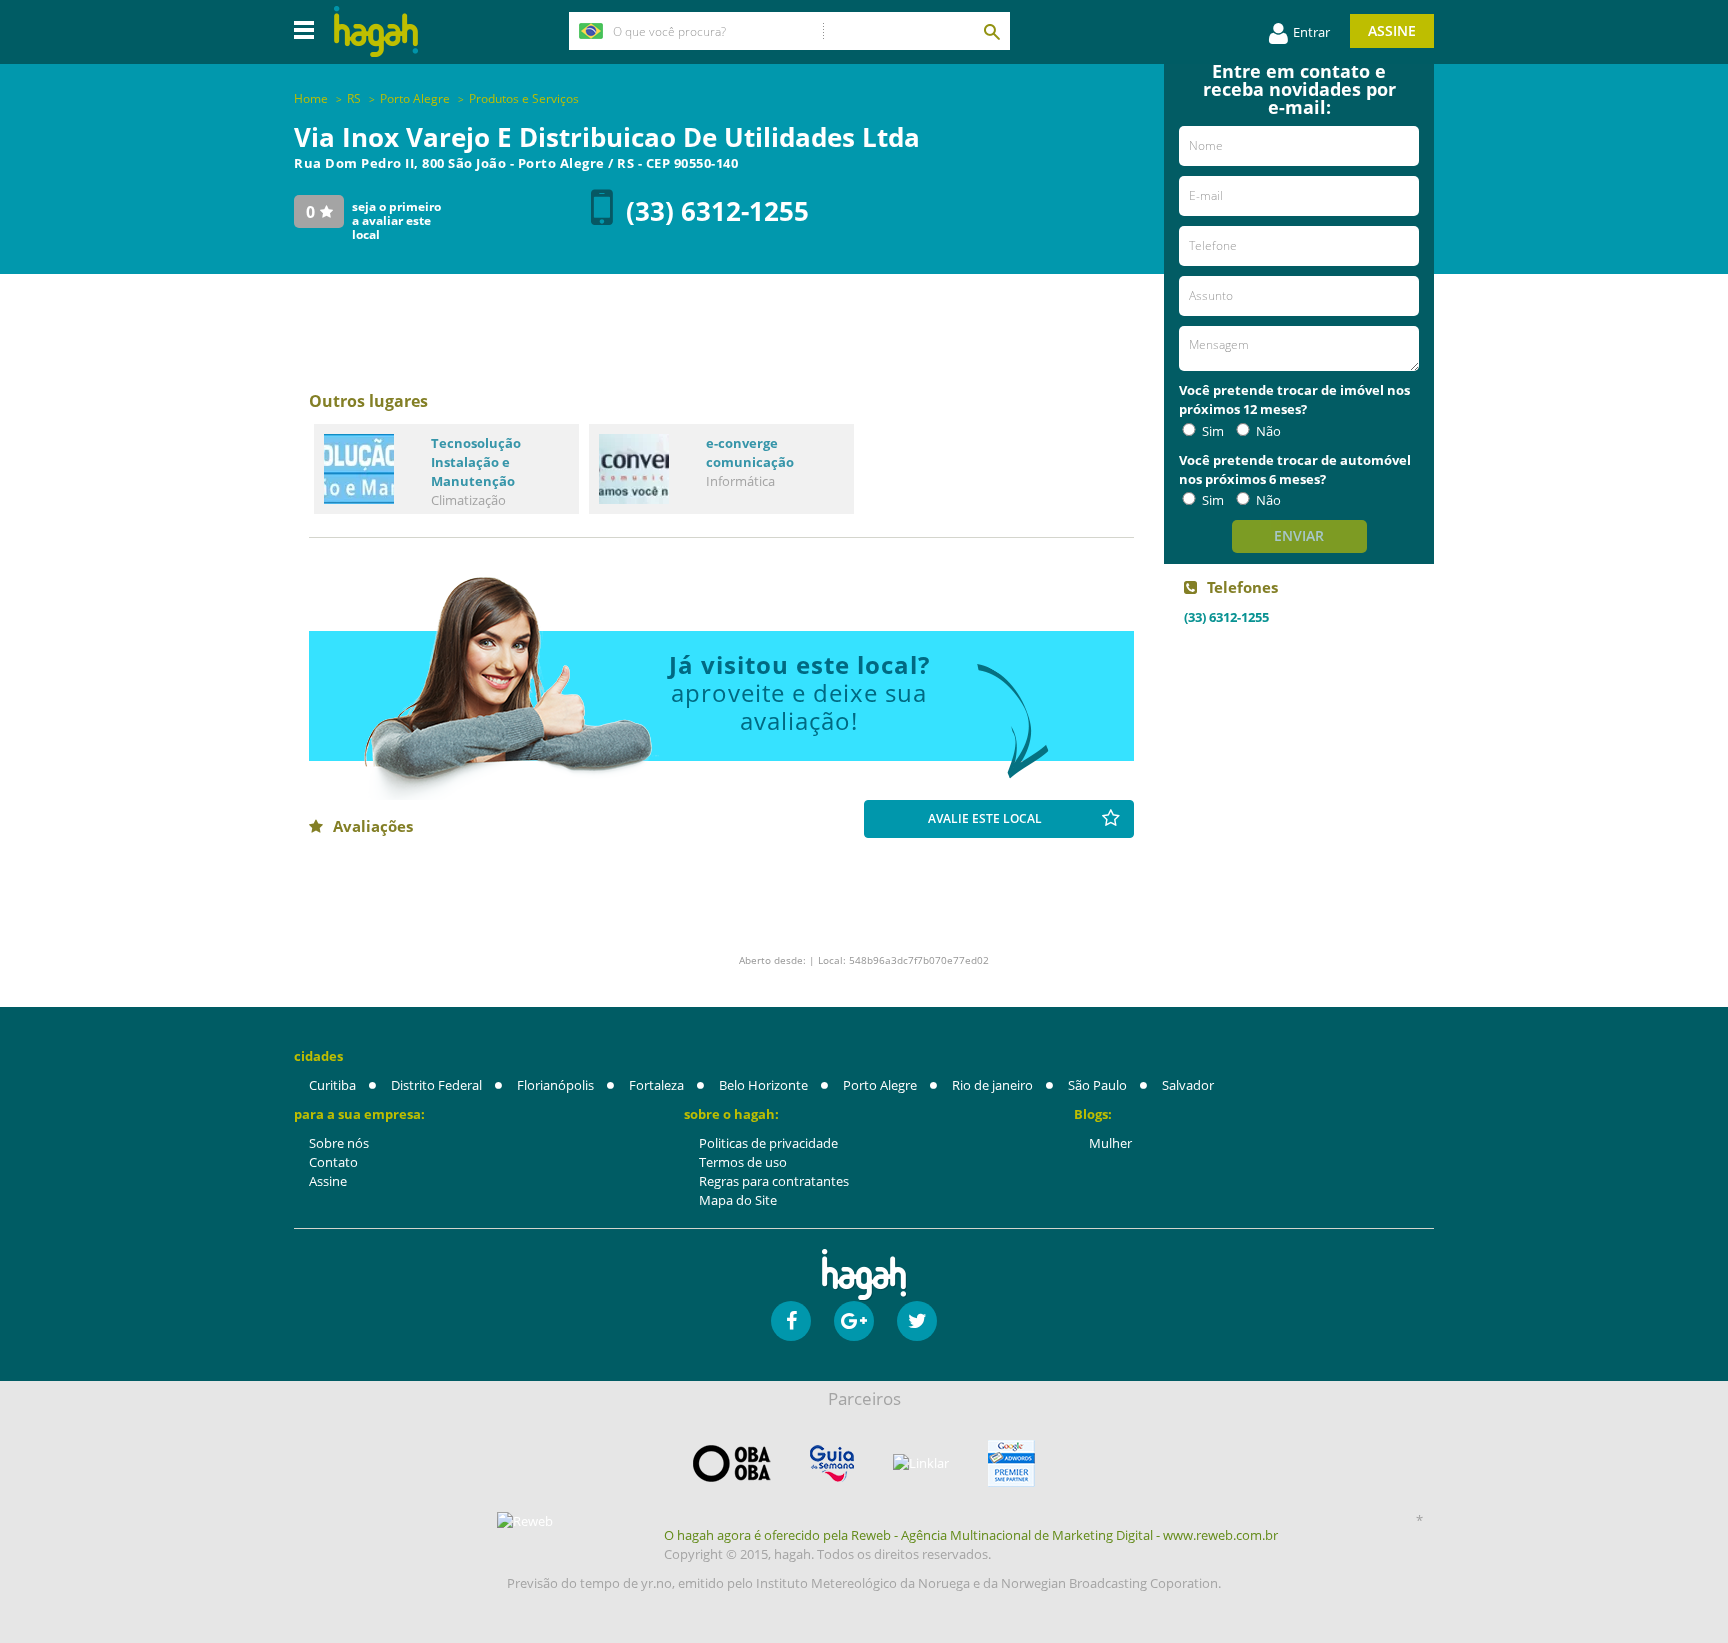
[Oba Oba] (732, 1463)
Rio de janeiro (992, 1085)
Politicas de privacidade (768, 1143)
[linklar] (921, 1463)
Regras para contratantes (774, 1181)
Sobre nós (339, 1143)
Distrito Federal (436, 1085)
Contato (333, 1162)
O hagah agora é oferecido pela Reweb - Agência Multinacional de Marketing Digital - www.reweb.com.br (971, 1535)
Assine (1392, 30)
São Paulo (1097, 1085)
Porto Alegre (880, 1085)
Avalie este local (985, 818)
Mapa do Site (738, 1200)
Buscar (991, 31)
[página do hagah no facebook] (791, 1321)
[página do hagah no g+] (854, 1321)
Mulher (1110, 1143)
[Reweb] (526, 1521)
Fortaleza (656, 1085)
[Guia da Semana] (832, 1463)
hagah (376, 31)
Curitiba (332, 1085)
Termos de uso (743, 1162)
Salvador (1188, 1085)
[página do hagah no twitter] (917, 1321)
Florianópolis (555, 1085)
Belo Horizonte (763, 1085)
